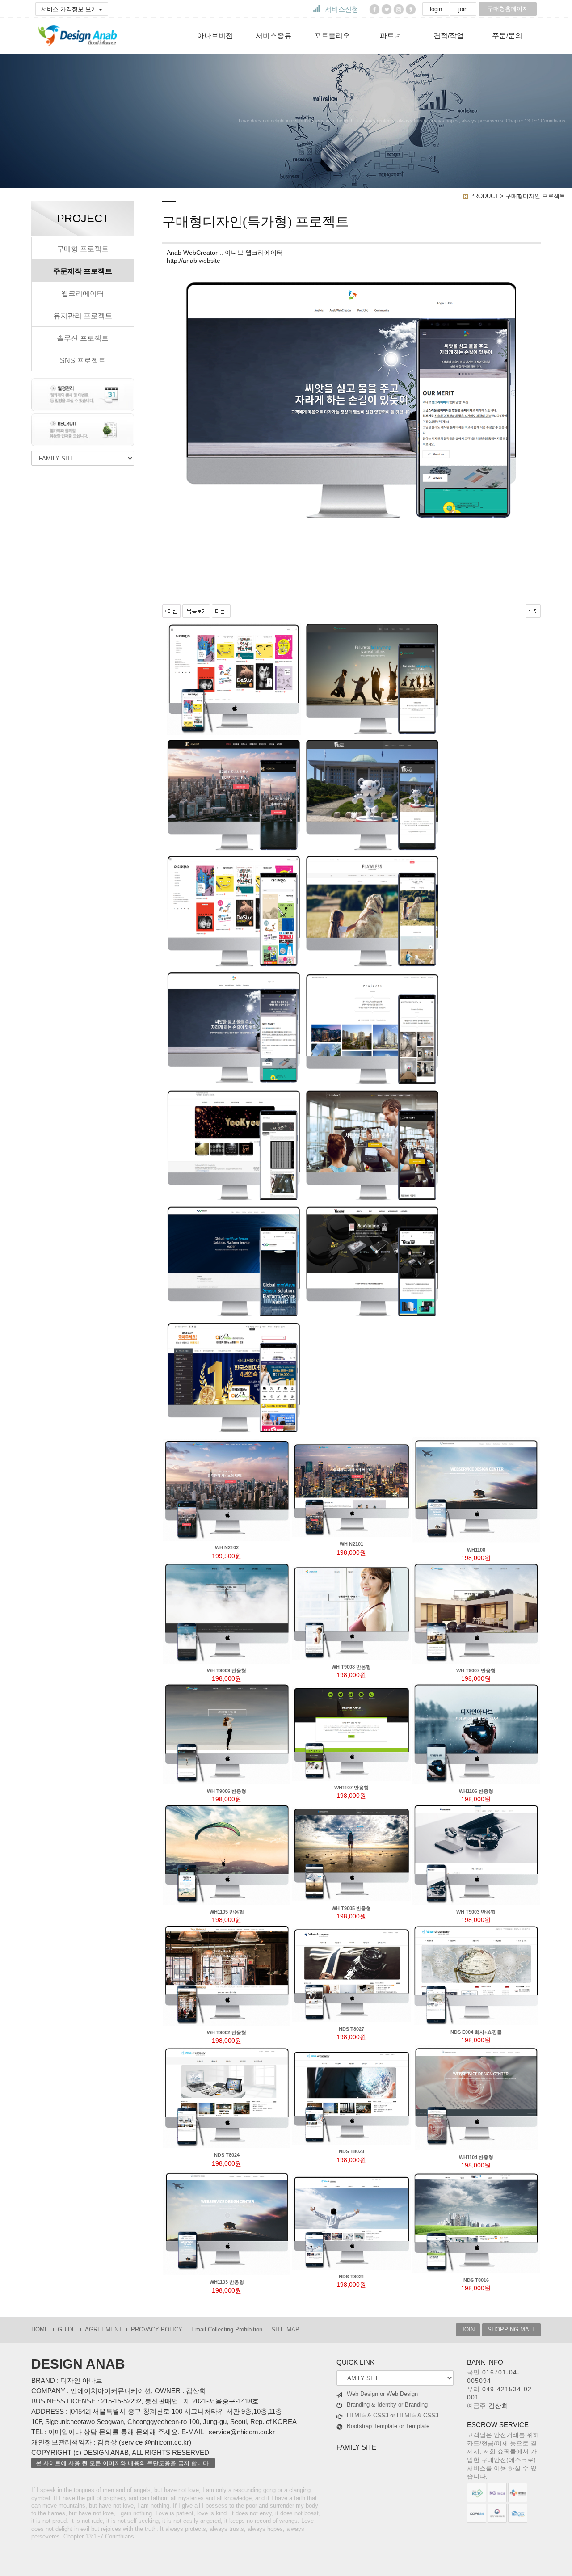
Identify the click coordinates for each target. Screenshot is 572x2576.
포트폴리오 (332, 36)
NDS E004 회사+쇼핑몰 (476, 2032)
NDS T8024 (227, 2155)
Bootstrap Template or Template (388, 2426)
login (436, 9)
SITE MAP (285, 2329)
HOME (40, 2329)
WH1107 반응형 (351, 1788)
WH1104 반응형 (476, 2157)
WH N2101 (351, 1544)
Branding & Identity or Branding (387, 2405)
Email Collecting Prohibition (227, 2329)
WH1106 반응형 (476, 1791)
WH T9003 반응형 (476, 1912)
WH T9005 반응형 (351, 1908)
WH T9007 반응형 (476, 1670)
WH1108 (476, 1550)
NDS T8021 (351, 2277)
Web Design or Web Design (382, 2394)
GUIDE (67, 2329)
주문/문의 (507, 36)
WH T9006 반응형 (227, 1791)
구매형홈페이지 (508, 9)
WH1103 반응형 (227, 2282)
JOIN (468, 2329)
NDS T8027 (351, 2029)
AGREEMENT (103, 2329)
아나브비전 (215, 36)
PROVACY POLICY (157, 2329)
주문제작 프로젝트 (83, 271)
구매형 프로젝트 (83, 249)
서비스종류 (273, 36)
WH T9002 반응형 (227, 2032)
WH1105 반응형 (227, 1912)
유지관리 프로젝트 (83, 316)
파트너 (391, 36)
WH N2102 (227, 1547)
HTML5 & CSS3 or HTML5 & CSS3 (393, 2415)
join (463, 9)
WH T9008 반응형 (351, 1667)
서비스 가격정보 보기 (70, 9)
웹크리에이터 (83, 293)
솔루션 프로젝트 (83, 338)
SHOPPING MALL (511, 2329)
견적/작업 (449, 36)
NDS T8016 (476, 2280)
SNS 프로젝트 (83, 360)
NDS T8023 (351, 2151)
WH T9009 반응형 (227, 1670)
